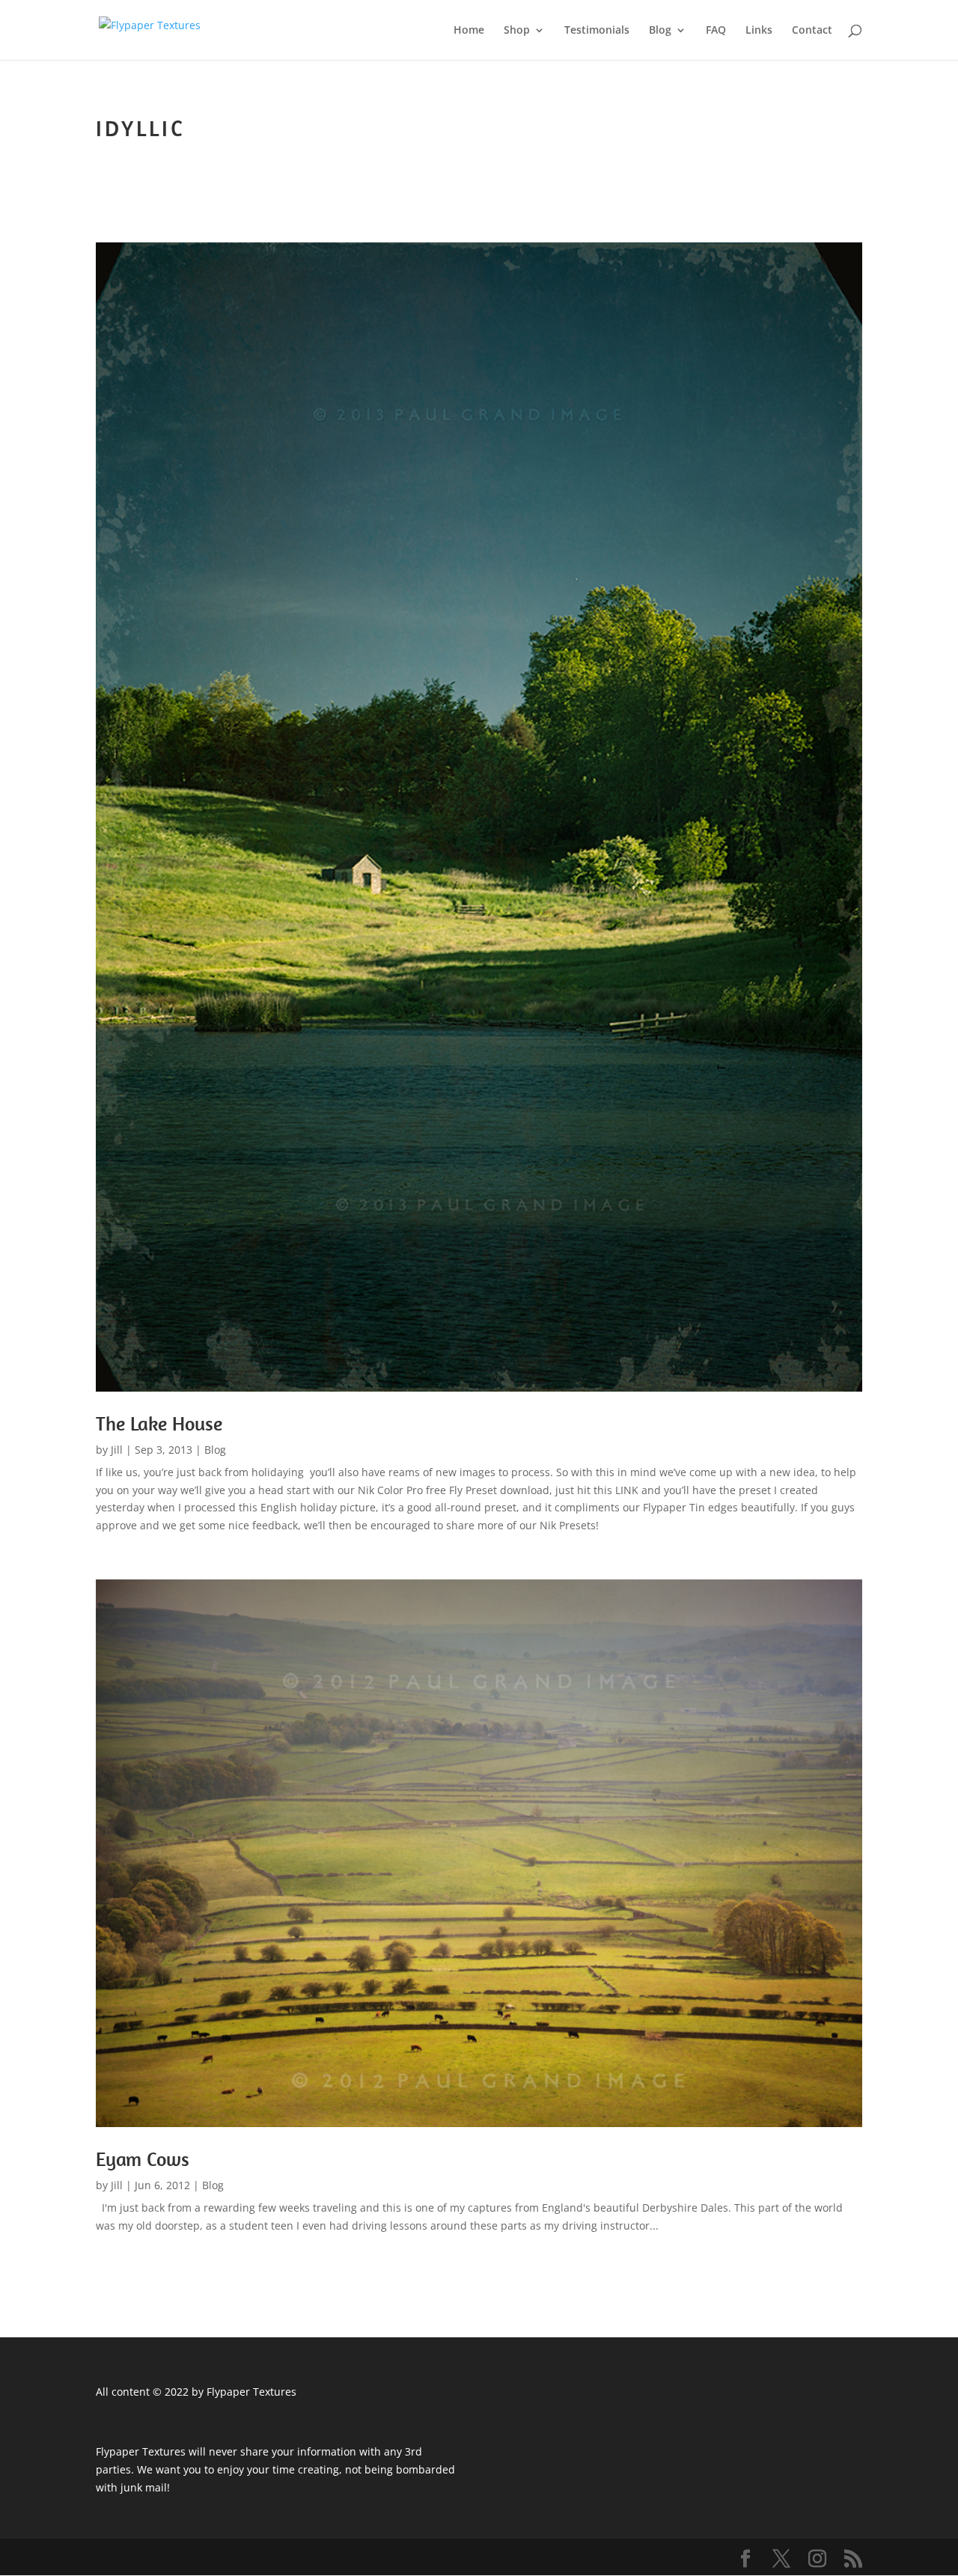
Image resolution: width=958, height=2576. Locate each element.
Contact (812, 31)
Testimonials (597, 31)
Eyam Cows (143, 2159)
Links (759, 31)
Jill (117, 1450)
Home (469, 31)
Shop (517, 31)
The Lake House (159, 1423)
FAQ (716, 31)
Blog (660, 31)
